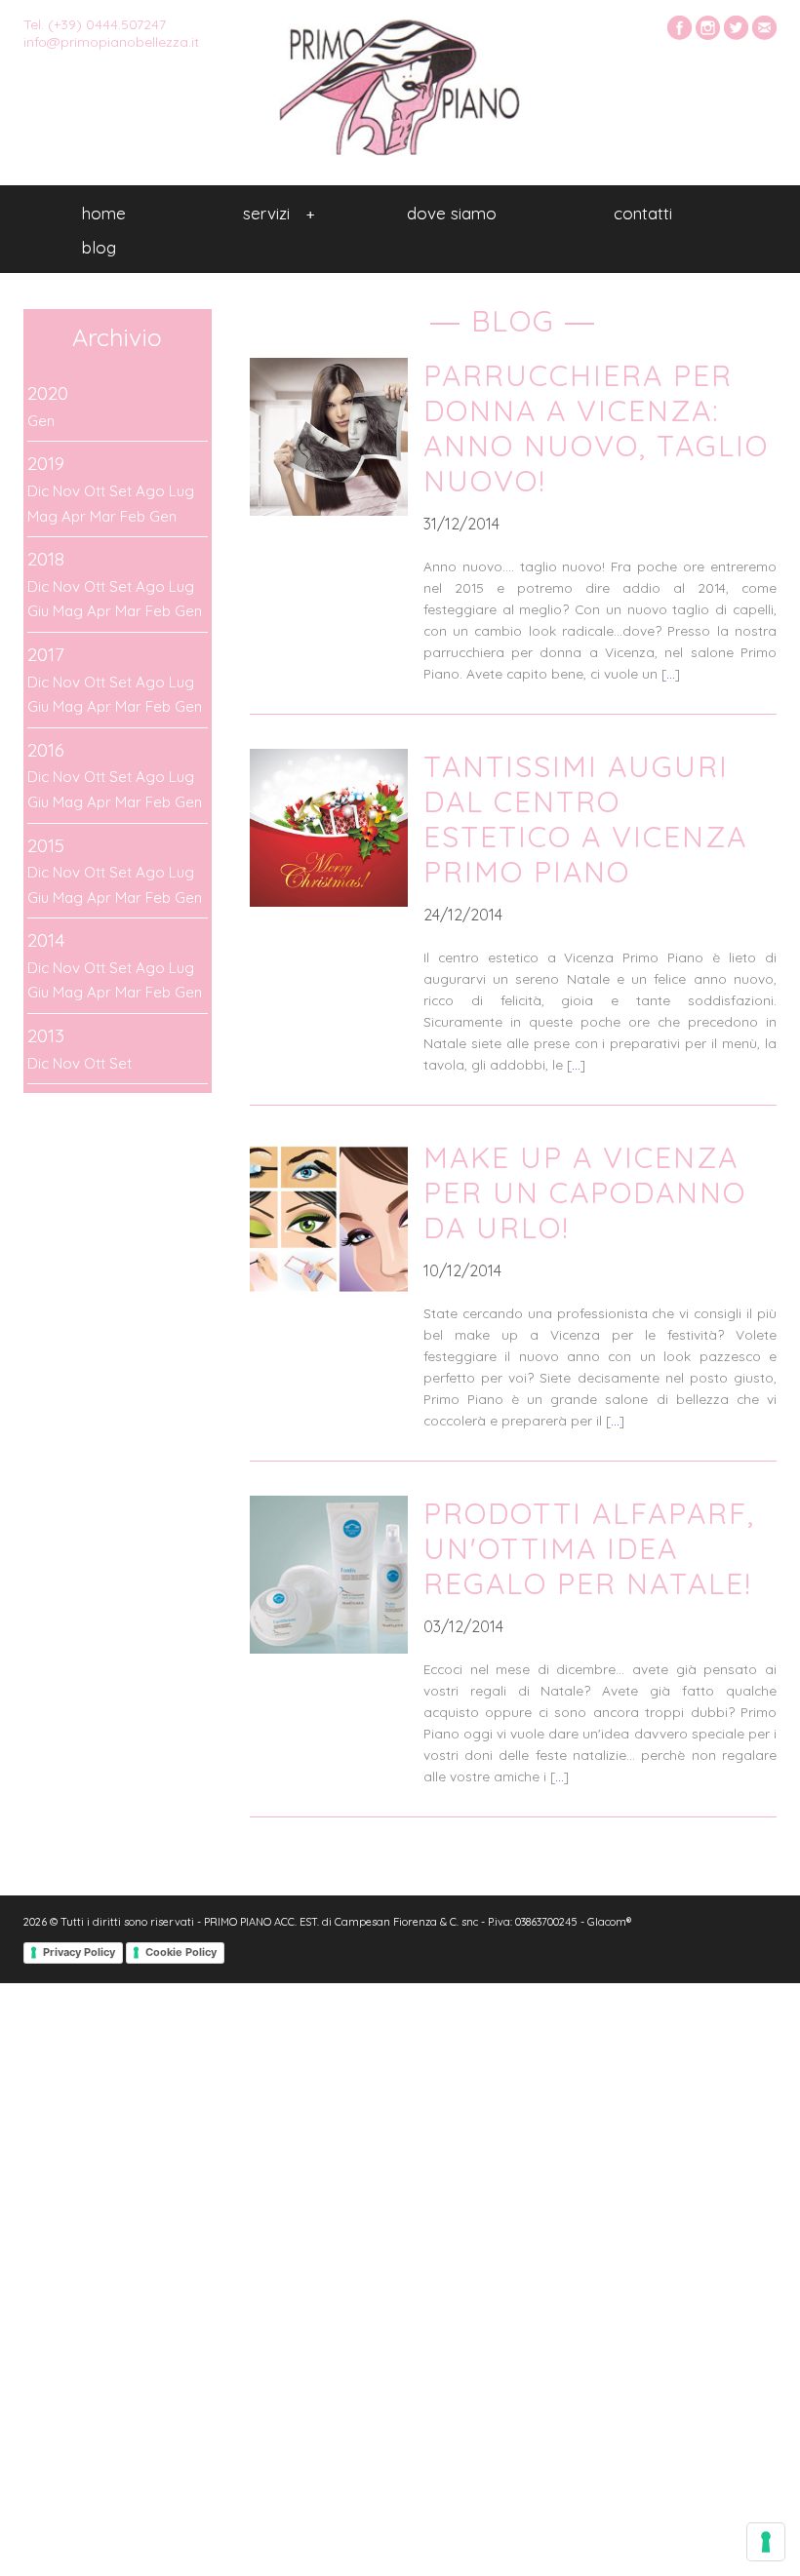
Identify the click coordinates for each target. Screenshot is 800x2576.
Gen (41, 421)
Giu (38, 611)
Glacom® (609, 1922)
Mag (42, 516)
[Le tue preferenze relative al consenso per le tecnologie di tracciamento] (766, 2542)
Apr (74, 516)
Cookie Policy (181, 1952)
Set (120, 491)
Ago (150, 491)
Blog (99, 247)
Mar (103, 516)
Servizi (279, 213)
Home (104, 213)
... (671, 673)
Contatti (643, 213)
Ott (95, 491)
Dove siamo (452, 213)
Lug (181, 491)
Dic (38, 491)
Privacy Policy (79, 1952)
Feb (133, 516)
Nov (66, 491)
